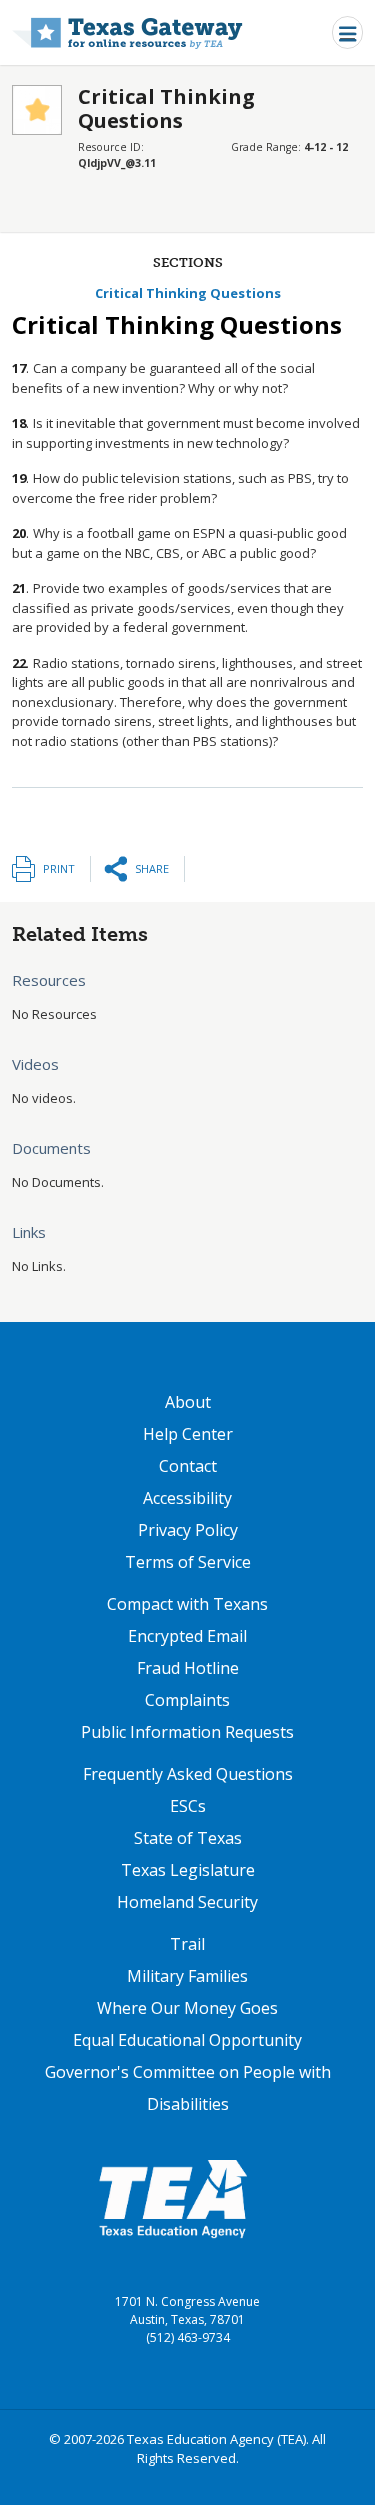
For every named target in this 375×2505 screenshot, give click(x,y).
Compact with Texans (187, 1604)
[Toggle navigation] (347, 32)
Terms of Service (188, 1562)
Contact (188, 1466)
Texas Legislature (188, 1870)
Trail (187, 1944)
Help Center (188, 1434)
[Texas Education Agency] (173, 2198)
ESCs (188, 1806)
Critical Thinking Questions (188, 293)
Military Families (187, 1976)
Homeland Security (187, 1902)
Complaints (187, 1700)
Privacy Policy (188, 1530)
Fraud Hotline (188, 1668)
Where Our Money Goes (187, 2008)
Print (59, 868)
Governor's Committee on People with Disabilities (188, 2088)
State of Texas (188, 1838)
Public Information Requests (187, 1732)
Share (152, 868)
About (188, 1402)
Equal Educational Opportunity (187, 2040)
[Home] (127, 32)
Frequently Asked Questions (188, 1774)
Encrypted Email (187, 1636)
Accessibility (187, 1498)
